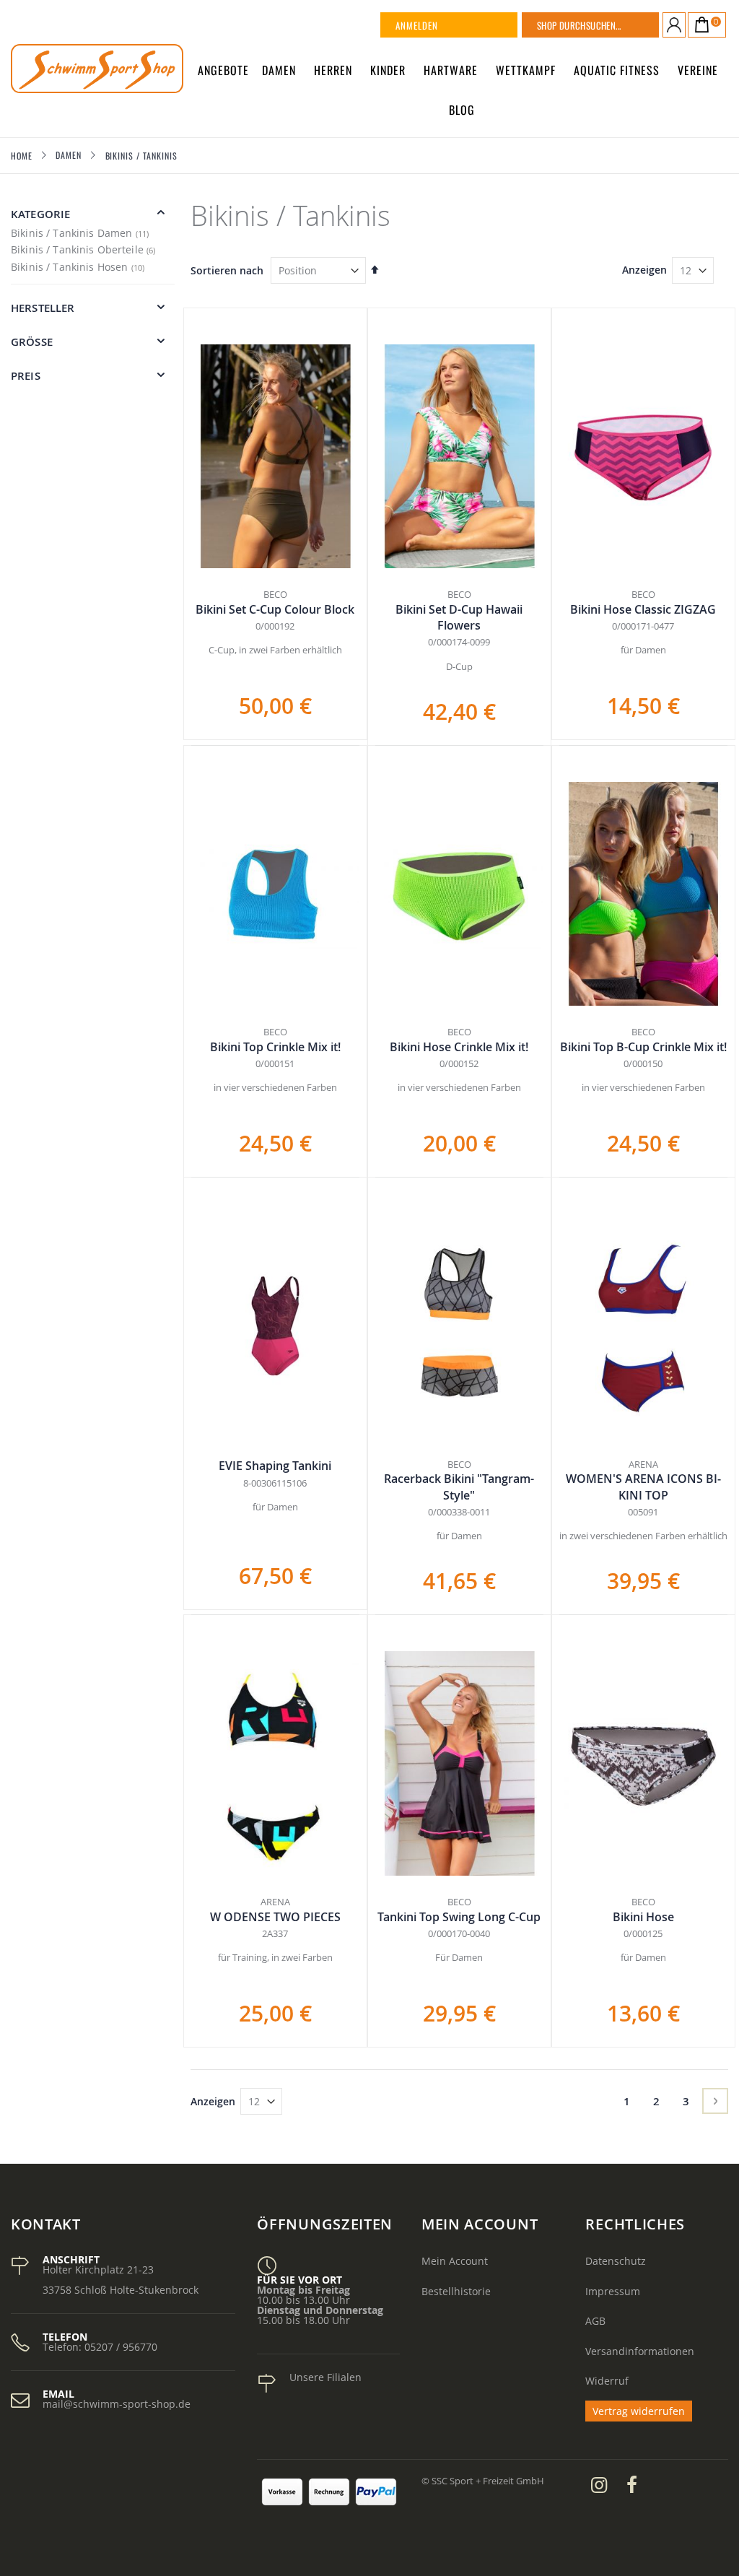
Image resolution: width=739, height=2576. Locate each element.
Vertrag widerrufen (639, 2411)
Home (22, 156)
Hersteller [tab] (43, 308)
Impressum (613, 2291)
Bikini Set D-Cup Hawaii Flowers (459, 617)
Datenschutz (616, 2261)
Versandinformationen (640, 2351)
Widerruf (607, 2381)
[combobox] (608, 25)
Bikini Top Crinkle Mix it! (275, 1047)
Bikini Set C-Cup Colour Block (275, 609)
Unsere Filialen (325, 2377)
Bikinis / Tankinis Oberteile (85, 249)
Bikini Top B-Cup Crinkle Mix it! (643, 1047)
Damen (69, 155)
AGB (595, 2321)
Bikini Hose (643, 1917)
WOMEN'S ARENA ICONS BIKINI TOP (643, 1487)
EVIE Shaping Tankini (275, 1466)
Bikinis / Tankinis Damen (82, 233)
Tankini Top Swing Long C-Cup (459, 1917)
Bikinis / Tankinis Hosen (79, 267)
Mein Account (455, 2261)
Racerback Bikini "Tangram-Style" (459, 1487)
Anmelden (417, 25)
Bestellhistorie (456, 2291)
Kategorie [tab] (40, 214)
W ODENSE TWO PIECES (275, 1917)
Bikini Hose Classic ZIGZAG (643, 609)
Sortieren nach (227, 270)
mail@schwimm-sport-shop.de (117, 2404)
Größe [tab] (32, 342)
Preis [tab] (26, 376)
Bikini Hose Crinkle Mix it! (459, 1047)
